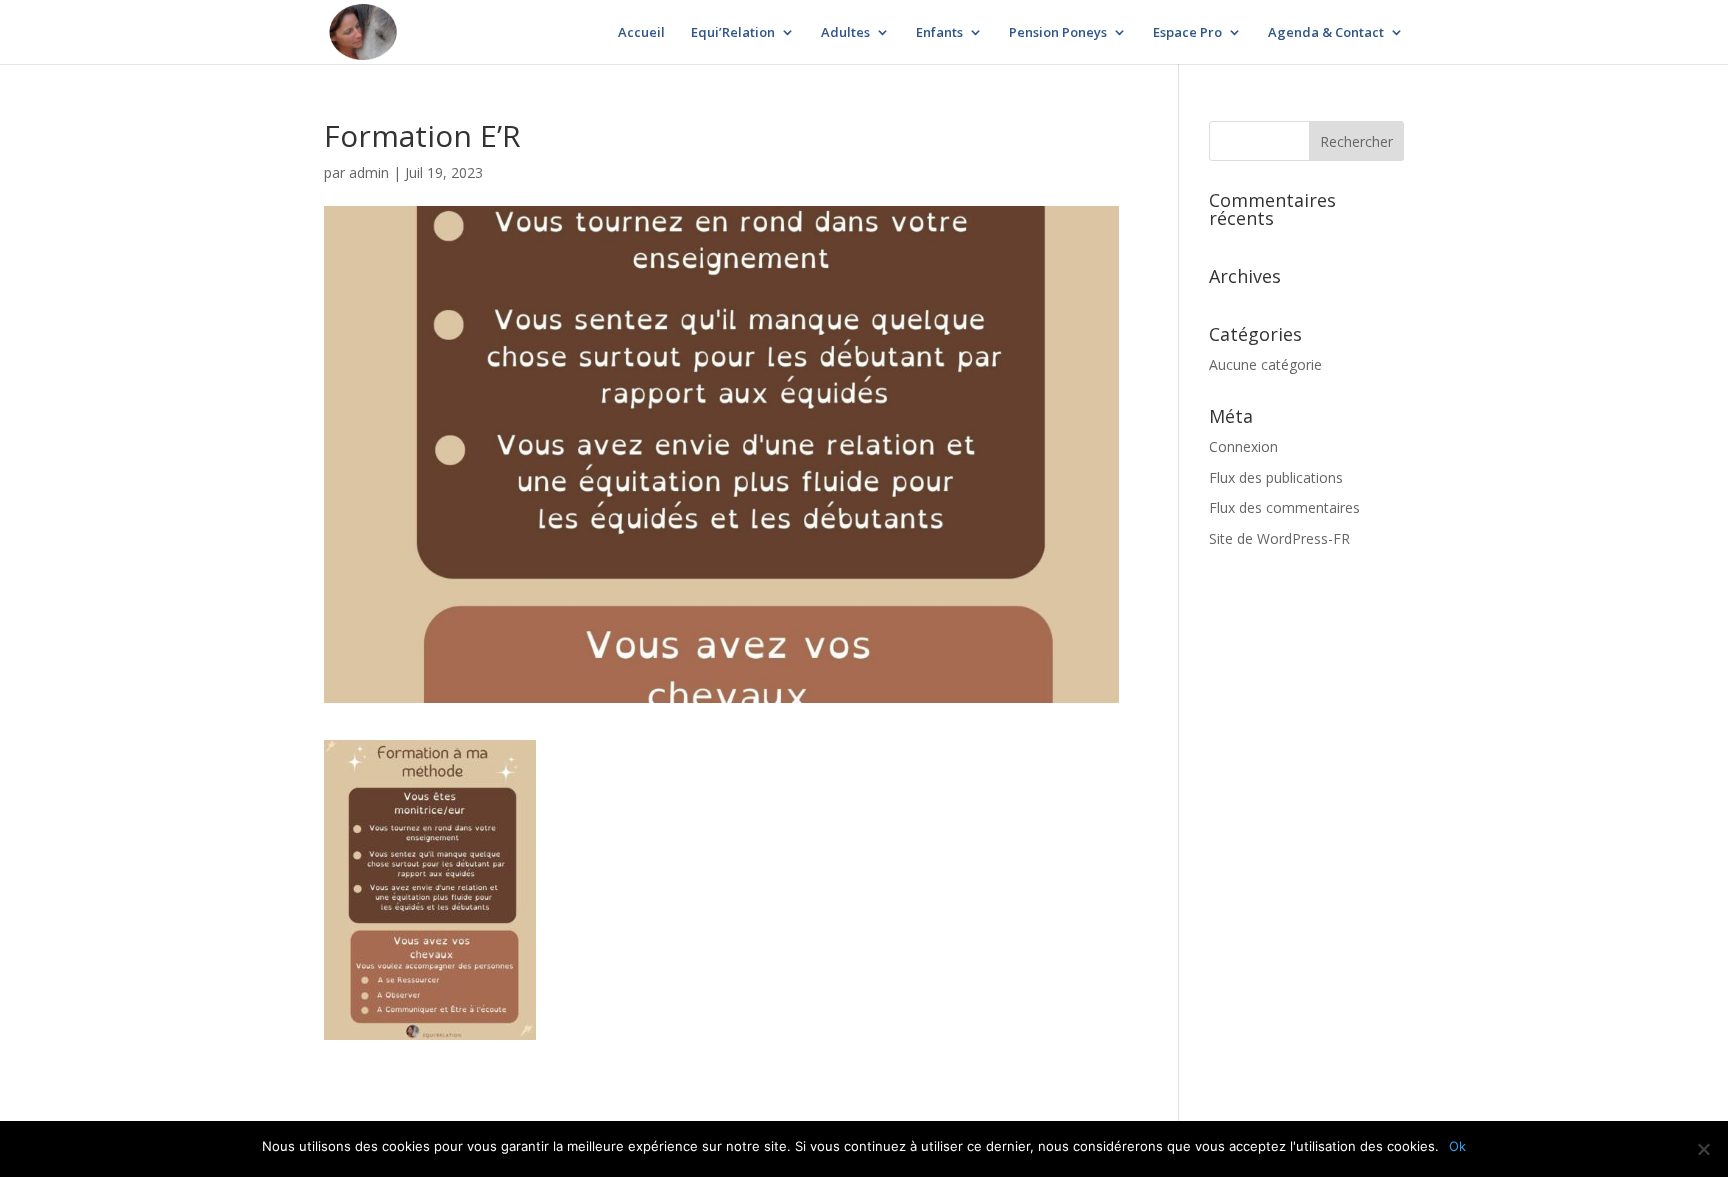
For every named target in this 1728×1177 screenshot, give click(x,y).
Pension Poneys (1058, 33)
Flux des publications (1276, 477)
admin (369, 172)
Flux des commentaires (1284, 507)
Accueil (641, 33)
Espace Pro (1187, 33)
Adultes (845, 33)
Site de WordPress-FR (1279, 538)
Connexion (1243, 446)
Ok (1457, 1146)
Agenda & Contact (1326, 33)
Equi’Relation (733, 33)
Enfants (939, 33)
